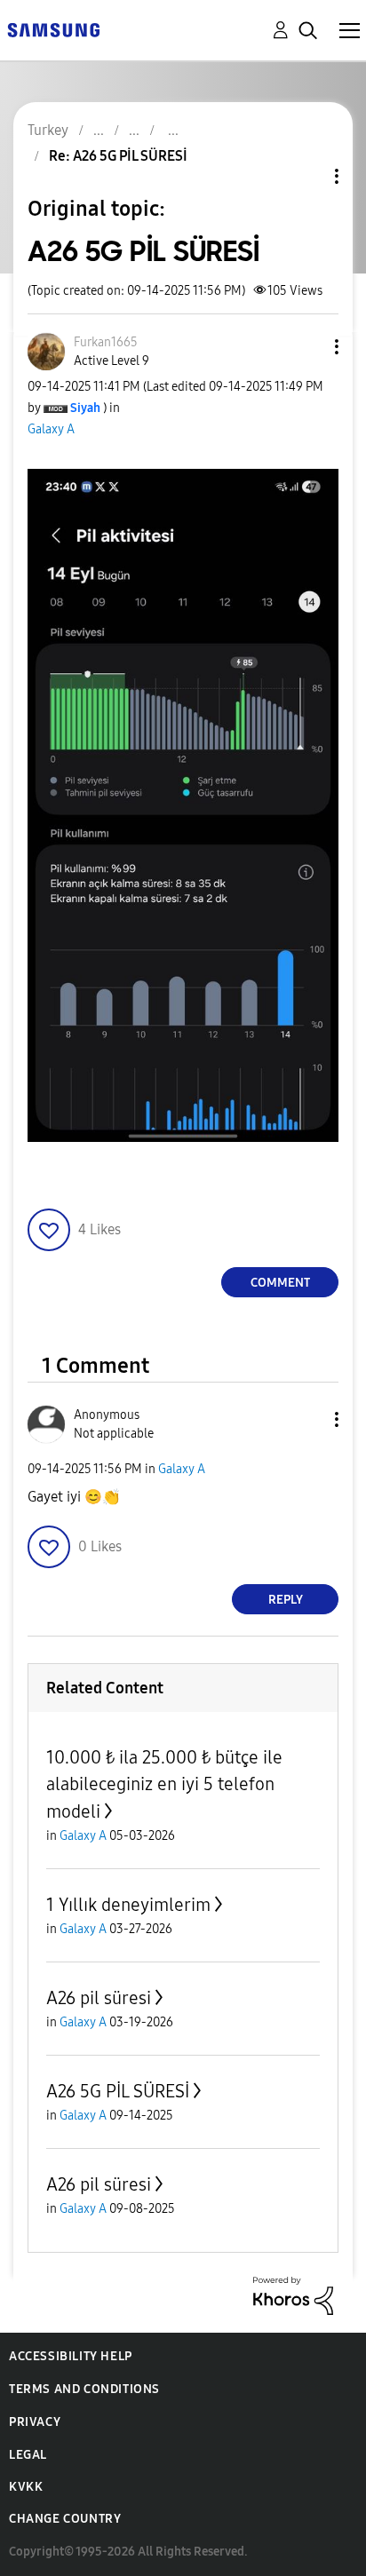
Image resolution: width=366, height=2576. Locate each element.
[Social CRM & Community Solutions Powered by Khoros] (293, 2294)
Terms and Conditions (84, 2389)
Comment (280, 1283)
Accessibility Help (71, 2356)
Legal (28, 2455)
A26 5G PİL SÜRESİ (118, 2091)
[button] (307, 347)
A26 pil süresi (99, 1998)
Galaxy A (51, 429)
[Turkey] (53, 29)
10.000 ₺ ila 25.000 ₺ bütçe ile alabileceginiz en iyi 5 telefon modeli (164, 1784)
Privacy (35, 2422)
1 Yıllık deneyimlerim (128, 1905)
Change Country (65, 2519)
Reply (286, 1600)
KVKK (26, 2487)
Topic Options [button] (306, 176)
